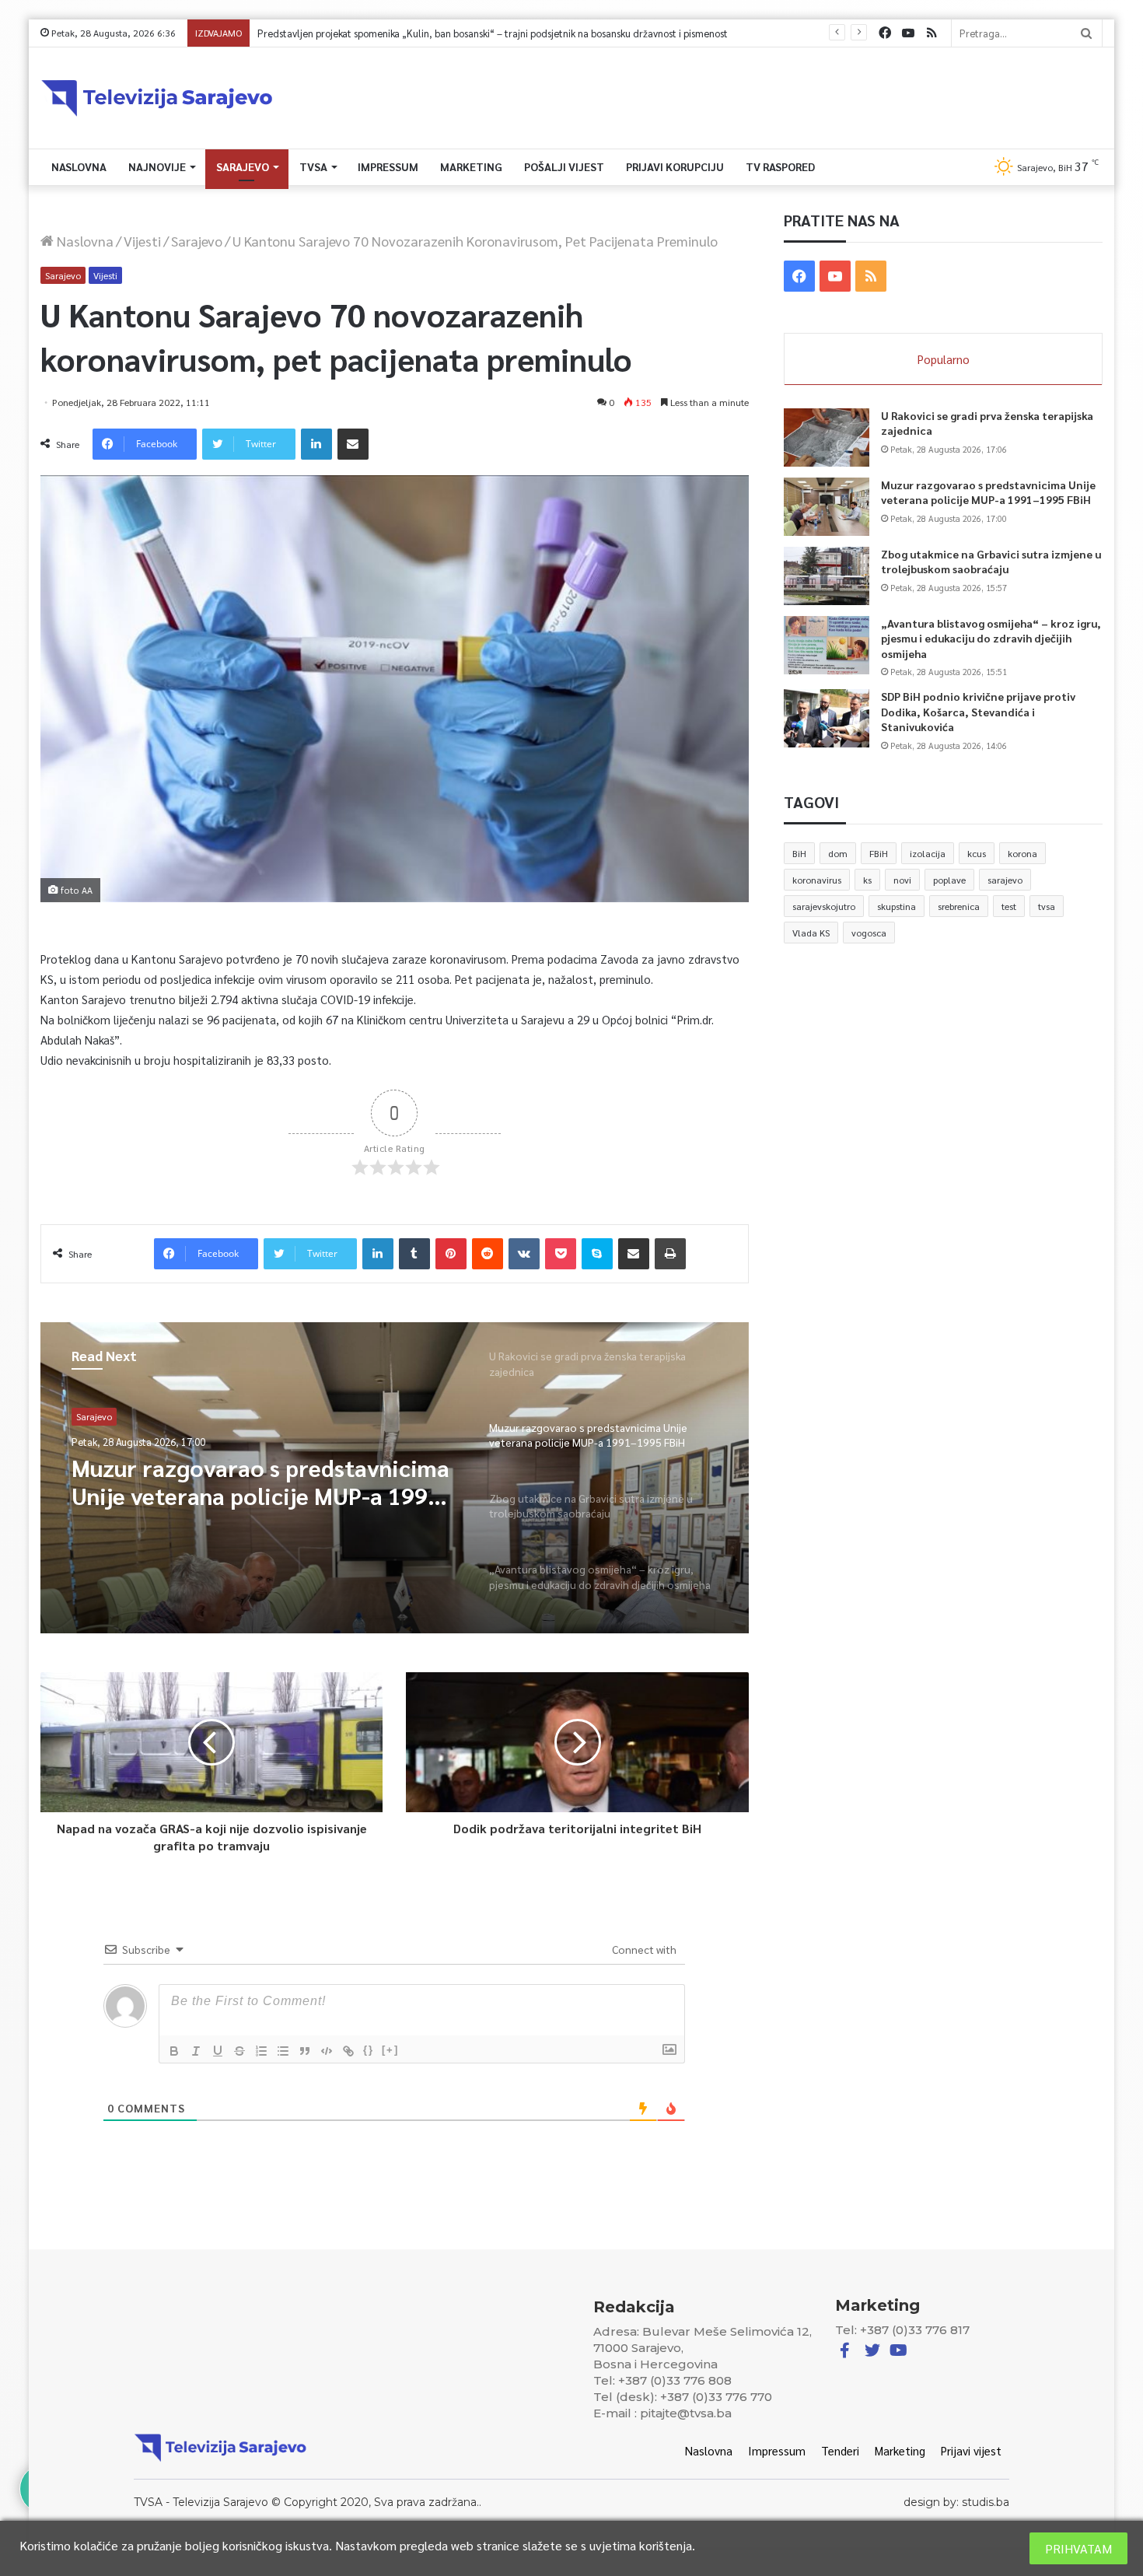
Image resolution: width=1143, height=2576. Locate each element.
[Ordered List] (261, 2051)
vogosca (869, 933)
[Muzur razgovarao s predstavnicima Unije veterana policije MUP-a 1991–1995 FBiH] (827, 507)
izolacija (928, 853)
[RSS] (932, 33)
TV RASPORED (780, 166)
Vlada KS (811, 933)
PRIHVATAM (1078, 2548)
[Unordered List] (283, 2051)
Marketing (471, 166)
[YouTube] (908, 33)
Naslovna (79, 166)
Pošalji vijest (564, 166)
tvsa (1047, 906)
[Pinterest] (451, 1254)
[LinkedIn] (316, 444)
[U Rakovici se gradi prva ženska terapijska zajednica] (827, 437)
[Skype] (597, 1254)
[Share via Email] (353, 444)
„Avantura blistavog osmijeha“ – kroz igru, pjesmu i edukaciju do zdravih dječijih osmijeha (991, 638)
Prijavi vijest (971, 2450)
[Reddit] (488, 1254)
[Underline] (218, 2051)
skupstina (897, 906)
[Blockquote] (305, 2051)
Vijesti (142, 241)
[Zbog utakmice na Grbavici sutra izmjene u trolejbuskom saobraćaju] (827, 576)
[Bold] (174, 2051)
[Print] (670, 1254)
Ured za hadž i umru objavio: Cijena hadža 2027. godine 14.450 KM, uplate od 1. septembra (458, 33)
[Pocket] (561, 1254)
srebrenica (959, 906)
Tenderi (840, 2450)
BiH (799, 853)
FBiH (879, 853)
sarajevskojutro (824, 906)
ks (867, 880)
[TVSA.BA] (157, 98)
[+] (390, 2050)
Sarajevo (243, 166)
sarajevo (1005, 880)
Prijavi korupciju (675, 166)
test (1009, 906)
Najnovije (157, 166)
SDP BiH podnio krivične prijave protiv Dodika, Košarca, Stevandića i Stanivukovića (978, 711)
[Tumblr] (414, 1254)
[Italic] (196, 2051)
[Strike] (239, 2051)
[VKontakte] (524, 1254)
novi (902, 880)
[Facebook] (885, 33)
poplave (949, 880)
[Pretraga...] (1086, 33)
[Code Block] (327, 2051)
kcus (977, 853)
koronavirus (817, 880)
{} (369, 2050)
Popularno (944, 359)
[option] (395, 1478)
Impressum (388, 166)
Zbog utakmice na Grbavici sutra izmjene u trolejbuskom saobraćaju (991, 562)
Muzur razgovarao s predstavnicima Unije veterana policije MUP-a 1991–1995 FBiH (263, 1482)
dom (838, 853)
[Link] (348, 2051)
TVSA (313, 166)
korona (1022, 853)
